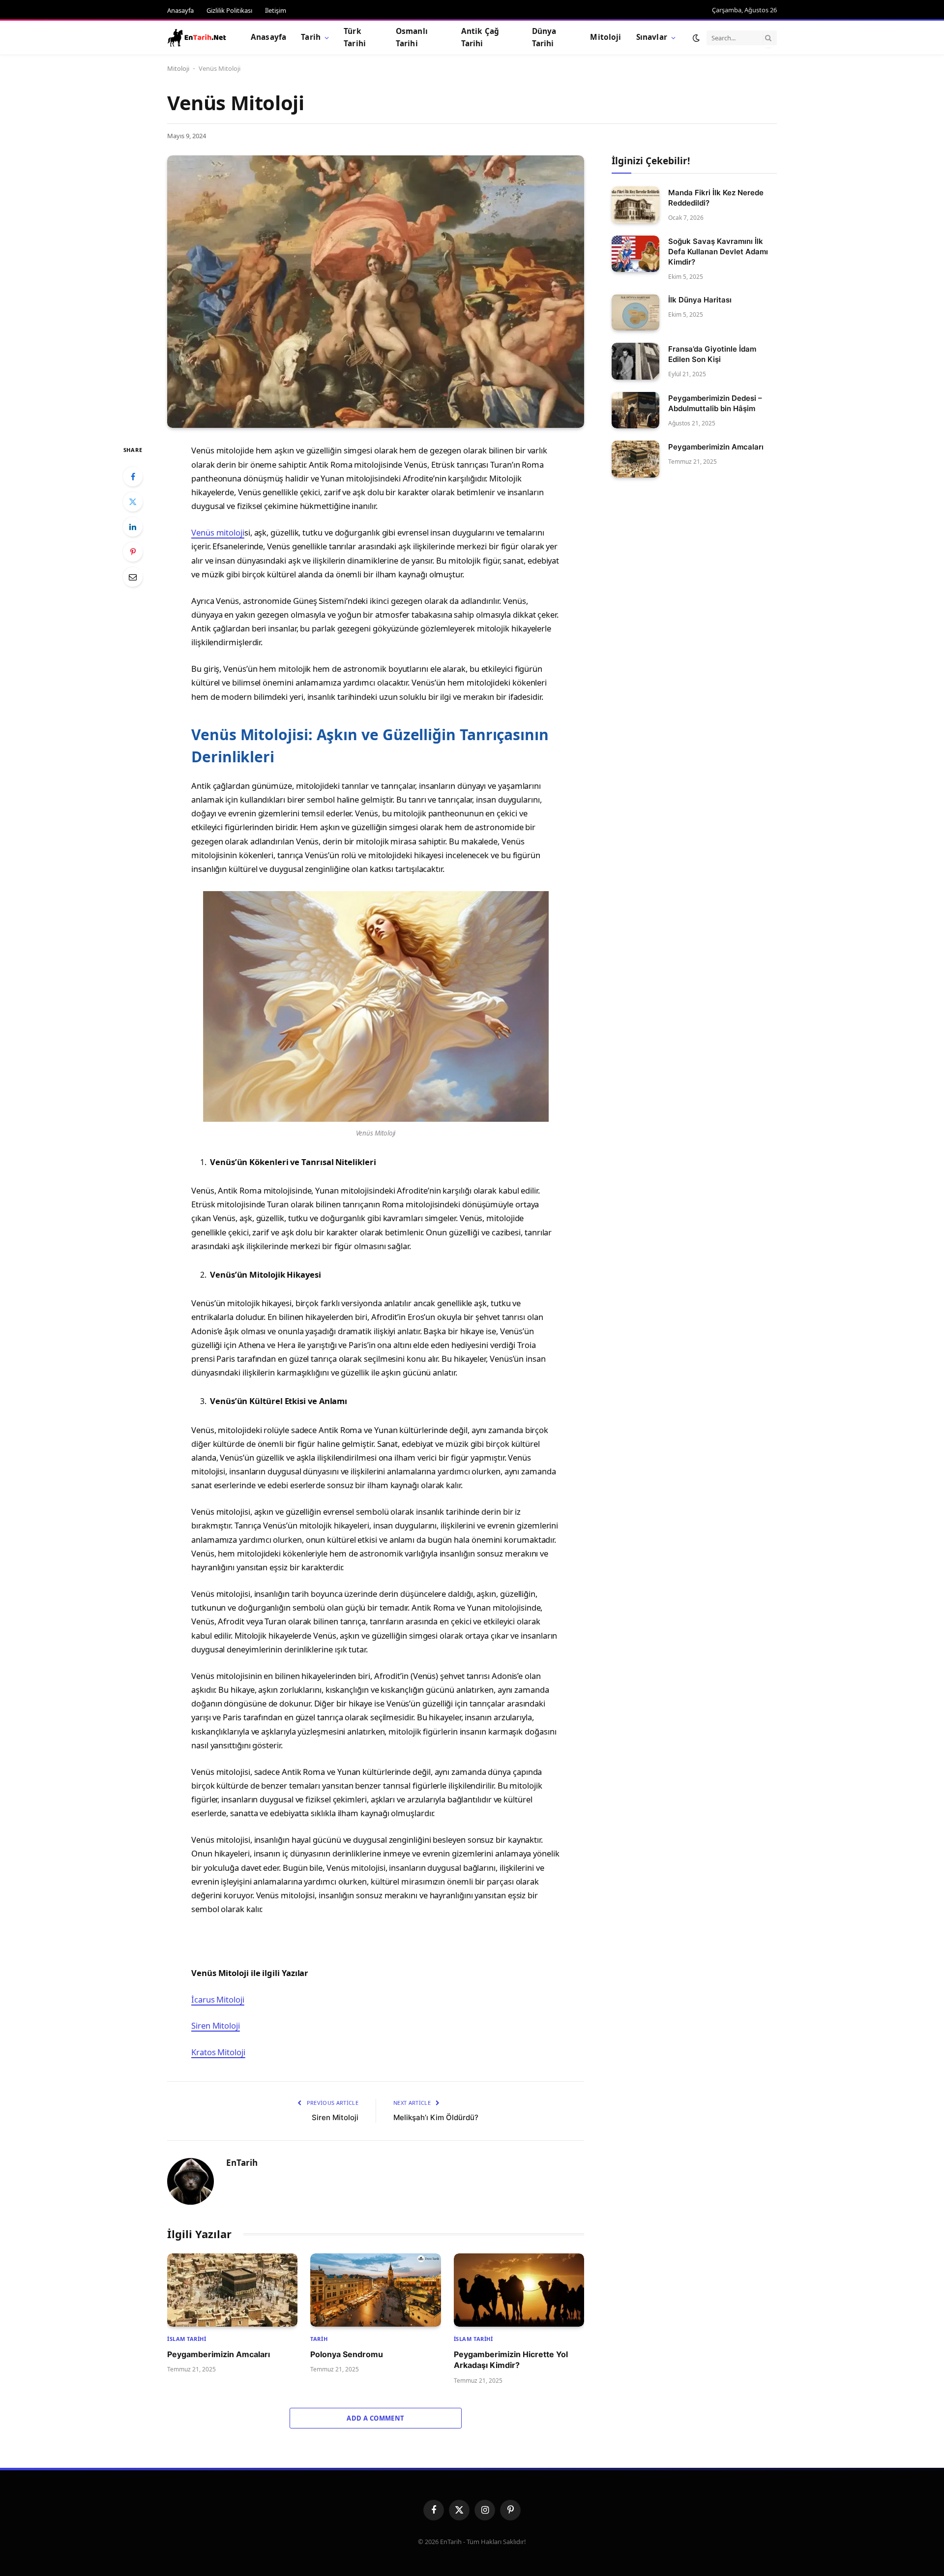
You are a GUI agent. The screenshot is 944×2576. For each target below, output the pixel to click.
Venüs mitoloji (218, 532)
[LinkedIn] (133, 527)
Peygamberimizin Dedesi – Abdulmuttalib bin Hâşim (715, 403)
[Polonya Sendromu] (375, 2290)
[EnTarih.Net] (197, 38)
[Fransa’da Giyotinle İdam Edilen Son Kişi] (635, 361)
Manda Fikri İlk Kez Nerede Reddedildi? (716, 198)
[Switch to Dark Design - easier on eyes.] (696, 38)
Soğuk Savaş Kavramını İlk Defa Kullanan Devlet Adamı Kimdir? (718, 252)
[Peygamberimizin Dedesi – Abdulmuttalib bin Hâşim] (635, 410)
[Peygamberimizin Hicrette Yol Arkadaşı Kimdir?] (519, 2290)
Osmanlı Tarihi (412, 37)
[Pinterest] (133, 552)
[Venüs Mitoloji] (376, 292)
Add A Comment (375, 2418)
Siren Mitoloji (216, 2025)
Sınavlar (652, 37)
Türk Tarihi (355, 37)
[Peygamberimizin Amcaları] (232, 2290)
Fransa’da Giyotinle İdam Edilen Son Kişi (712, 354)
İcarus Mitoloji (218, 1999)
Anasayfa (180, 10)
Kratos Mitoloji (218, 2052)
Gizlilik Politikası (229, 10)
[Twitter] (133, 502)
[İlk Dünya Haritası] (635, 313)
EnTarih (242, 2163)
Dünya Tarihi (544, 37)
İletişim (276, 10)
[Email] (133, 577)
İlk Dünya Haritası (700, 300)
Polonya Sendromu (347, 2354)
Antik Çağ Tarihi (480, 37)
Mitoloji (605, 37)
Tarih (311, 37)
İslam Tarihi (187, 2339)
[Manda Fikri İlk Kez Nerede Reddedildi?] (635, 205)
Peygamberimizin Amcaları (219, 2354)
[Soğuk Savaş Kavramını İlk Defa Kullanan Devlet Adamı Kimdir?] (635, 254)
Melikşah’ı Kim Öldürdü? (436, 2117)
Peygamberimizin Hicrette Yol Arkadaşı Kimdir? (511, 2360)
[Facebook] (133, 477)
